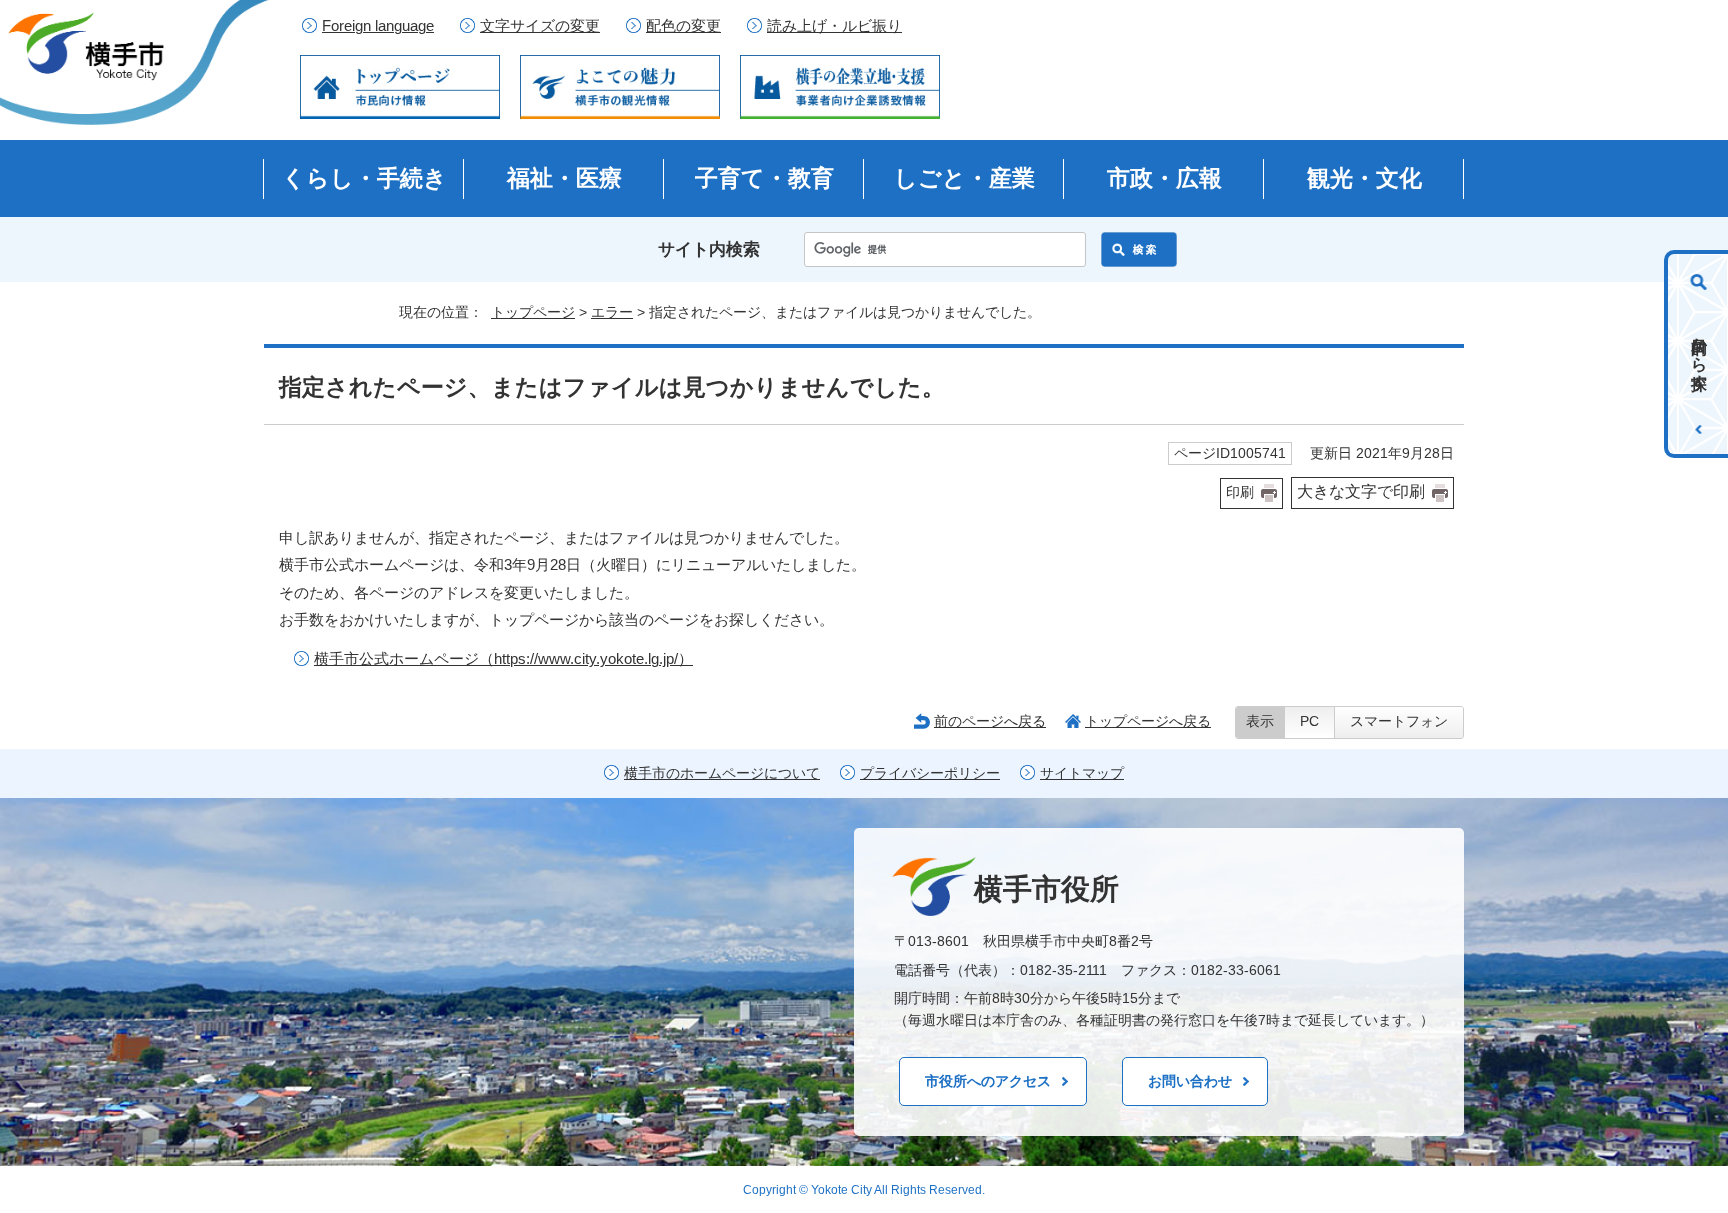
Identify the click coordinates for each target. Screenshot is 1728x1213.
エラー (612, 312)
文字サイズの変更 (540, 26)
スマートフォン (1399, 721)
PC (1309, 721)
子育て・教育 (764, 178)
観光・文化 (1364, 178)
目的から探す (1699, 354)
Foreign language (378, 26)
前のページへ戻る (990, 721)
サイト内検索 (709, 249)
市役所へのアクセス (988, 1081)
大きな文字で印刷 (1361, 491)
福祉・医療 (564, 178)
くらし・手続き (364, 178)
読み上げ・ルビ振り (834, 26)
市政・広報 (1164, 178)
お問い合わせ (1190, 1081)
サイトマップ (1082, 773)
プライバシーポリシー (930, 773)
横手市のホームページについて (722, 773)
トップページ (533, 312)
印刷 (1240, 492)
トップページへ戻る (1148, 721)
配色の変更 (683, 26)
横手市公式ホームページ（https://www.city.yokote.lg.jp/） (503, 658)
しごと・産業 (964, 178)
